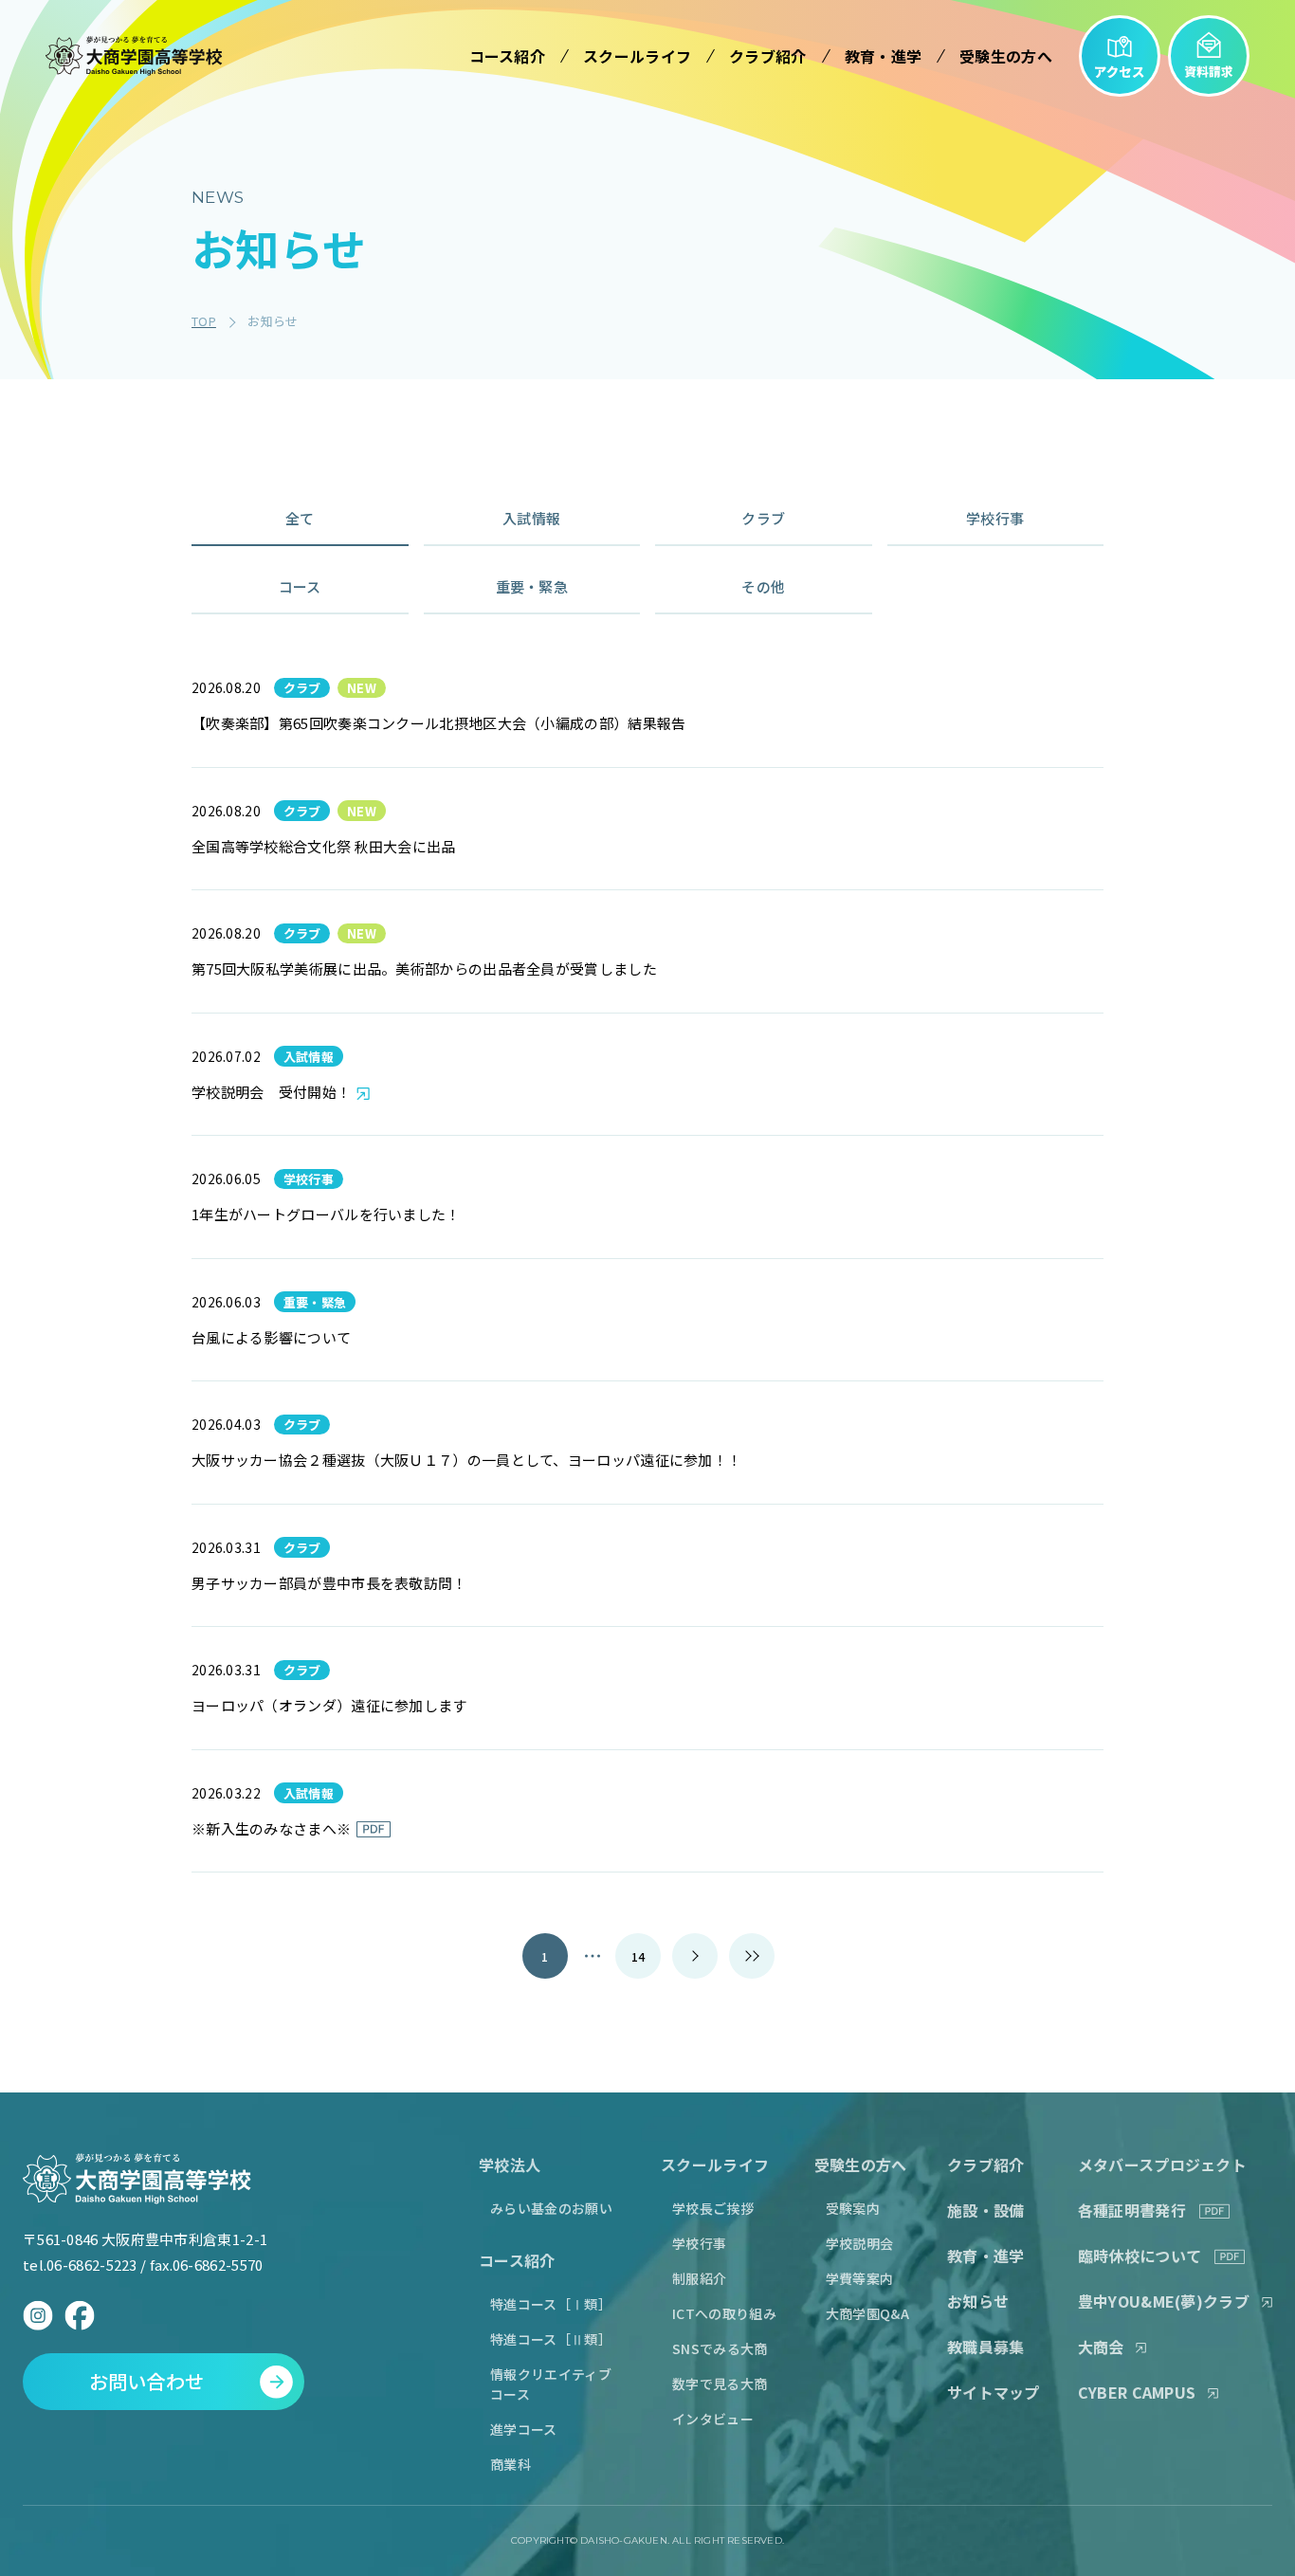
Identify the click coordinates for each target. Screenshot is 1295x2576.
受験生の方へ (861, 2165)
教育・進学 (986, 2256)
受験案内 (853, 2208)
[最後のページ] (752, 1956)
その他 (763, 586)
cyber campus (1137, 2392)
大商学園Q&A (867, 2313)
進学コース (524, 2429)
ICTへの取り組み (724, 2313)
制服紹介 (699, 2278)
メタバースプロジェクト (1162, 2165)
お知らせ (978, 2301)
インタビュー (713, 2419)
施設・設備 (986, 2210)
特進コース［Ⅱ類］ (551, 2339)
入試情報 (531, 518)
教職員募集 (986, 2347)
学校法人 (510, 2165)
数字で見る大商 (720, 2384)
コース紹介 (517, 2260)
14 (638, 1956)
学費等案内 (860, 2278)
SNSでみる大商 (720, 2348)
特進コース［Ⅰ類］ (551, 2304)
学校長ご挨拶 (713, 2208)
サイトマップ (994, 2392)
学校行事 (995, 518)
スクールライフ (715, 2165)
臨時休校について (1140, 2256)
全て (300, 518)
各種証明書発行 (1132, 2210)
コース (300, 586)
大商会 (1101, 2347)
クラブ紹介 (986, 2165)
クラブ (763, 518)
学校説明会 (860, 2243)
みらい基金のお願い (551, 2208)
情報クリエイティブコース (551, 2384)
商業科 (511, 2464)
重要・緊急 (532, 586)
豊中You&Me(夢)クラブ (1164, 2301)
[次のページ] (695, 1956)
